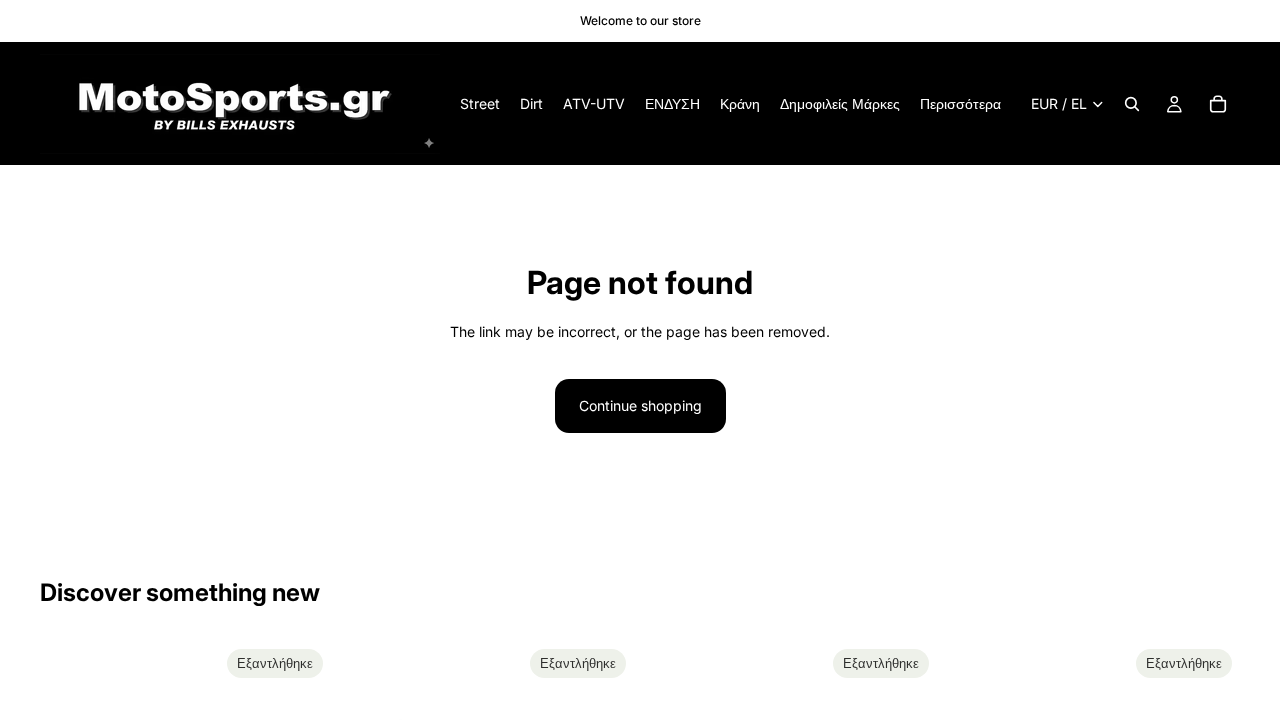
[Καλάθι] (1218, 104)
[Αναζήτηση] (1132, 104)
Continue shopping (640, 405)
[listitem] (960, 104)
